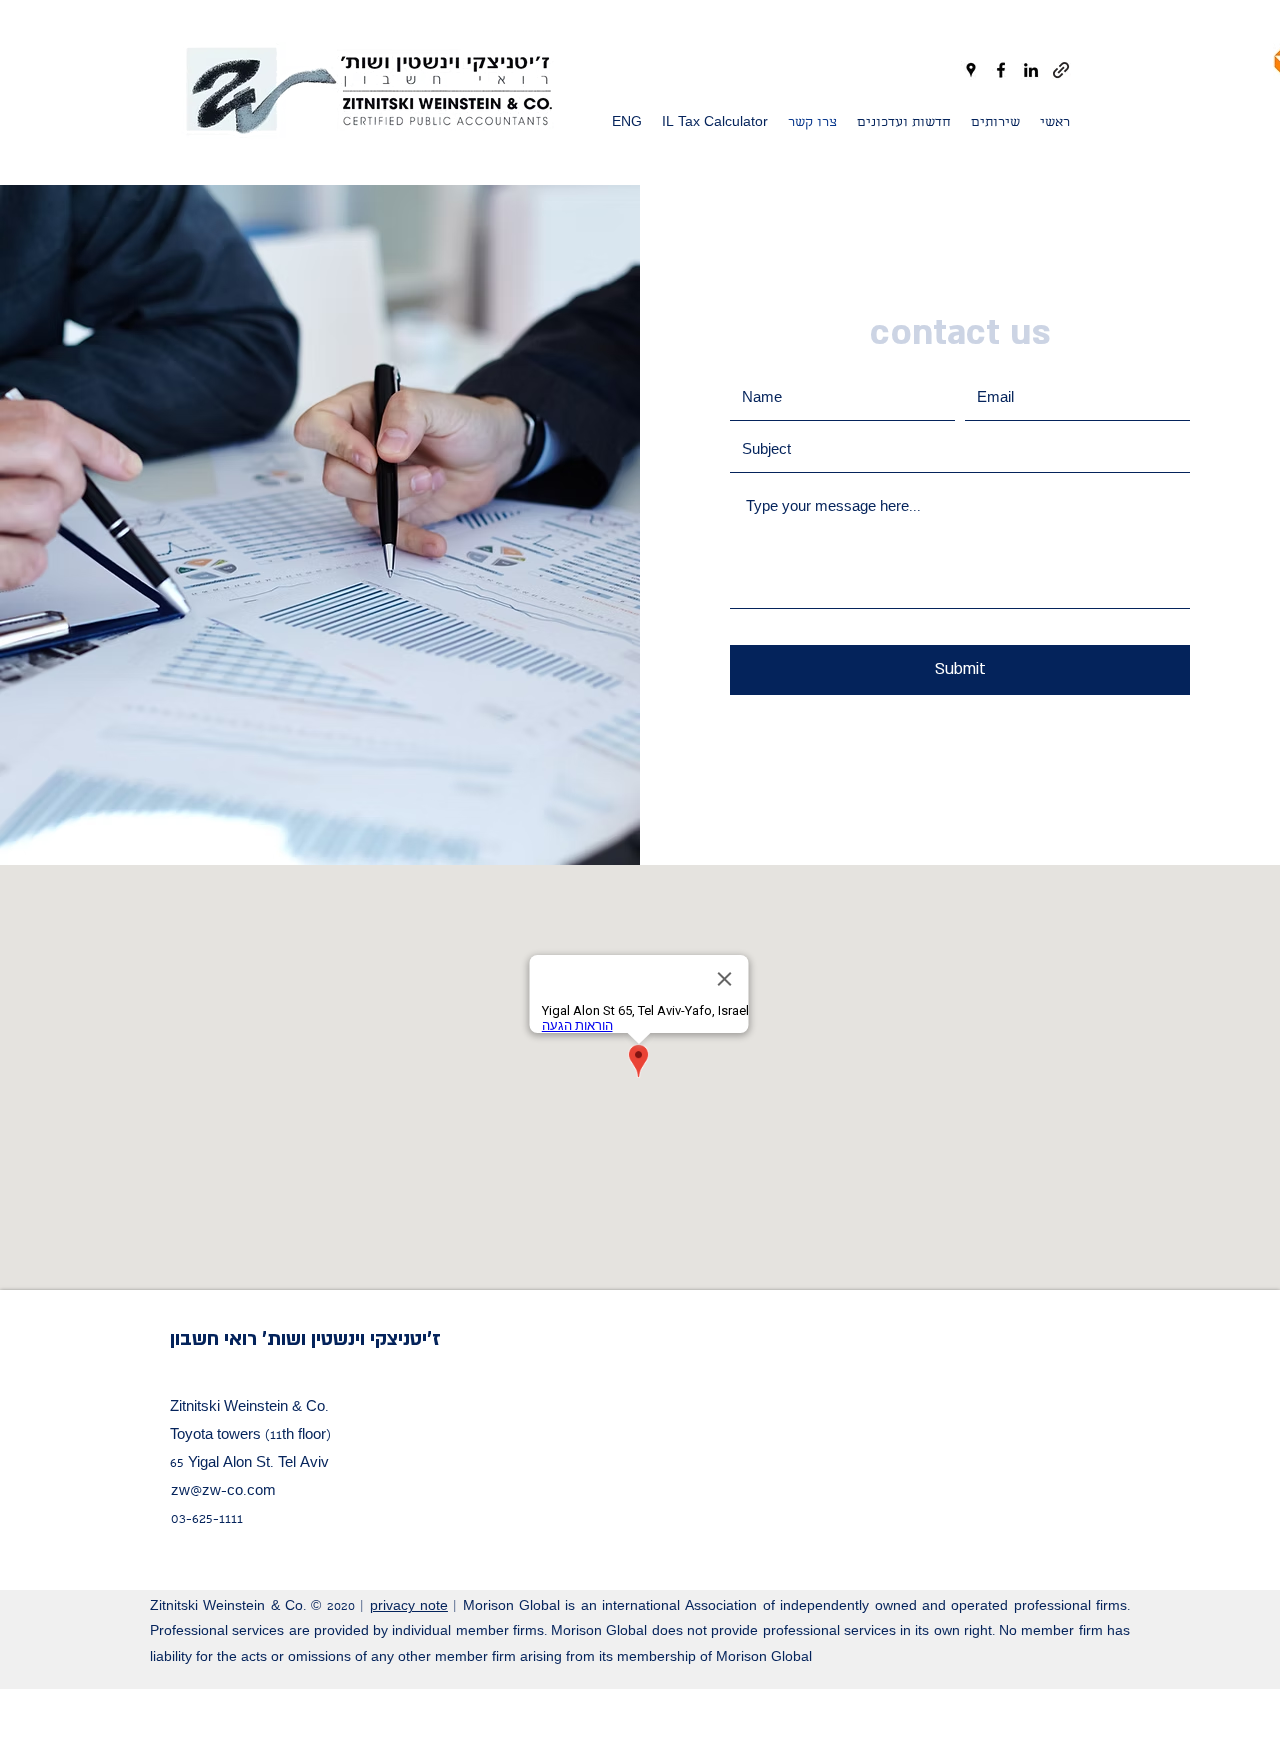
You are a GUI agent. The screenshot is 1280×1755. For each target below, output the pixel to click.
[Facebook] (1001, 70)
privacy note (409, 1607)
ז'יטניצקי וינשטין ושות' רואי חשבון (305, 1339)
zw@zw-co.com (223, 1492)
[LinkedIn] (1031, 70)
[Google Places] (971, 70)
